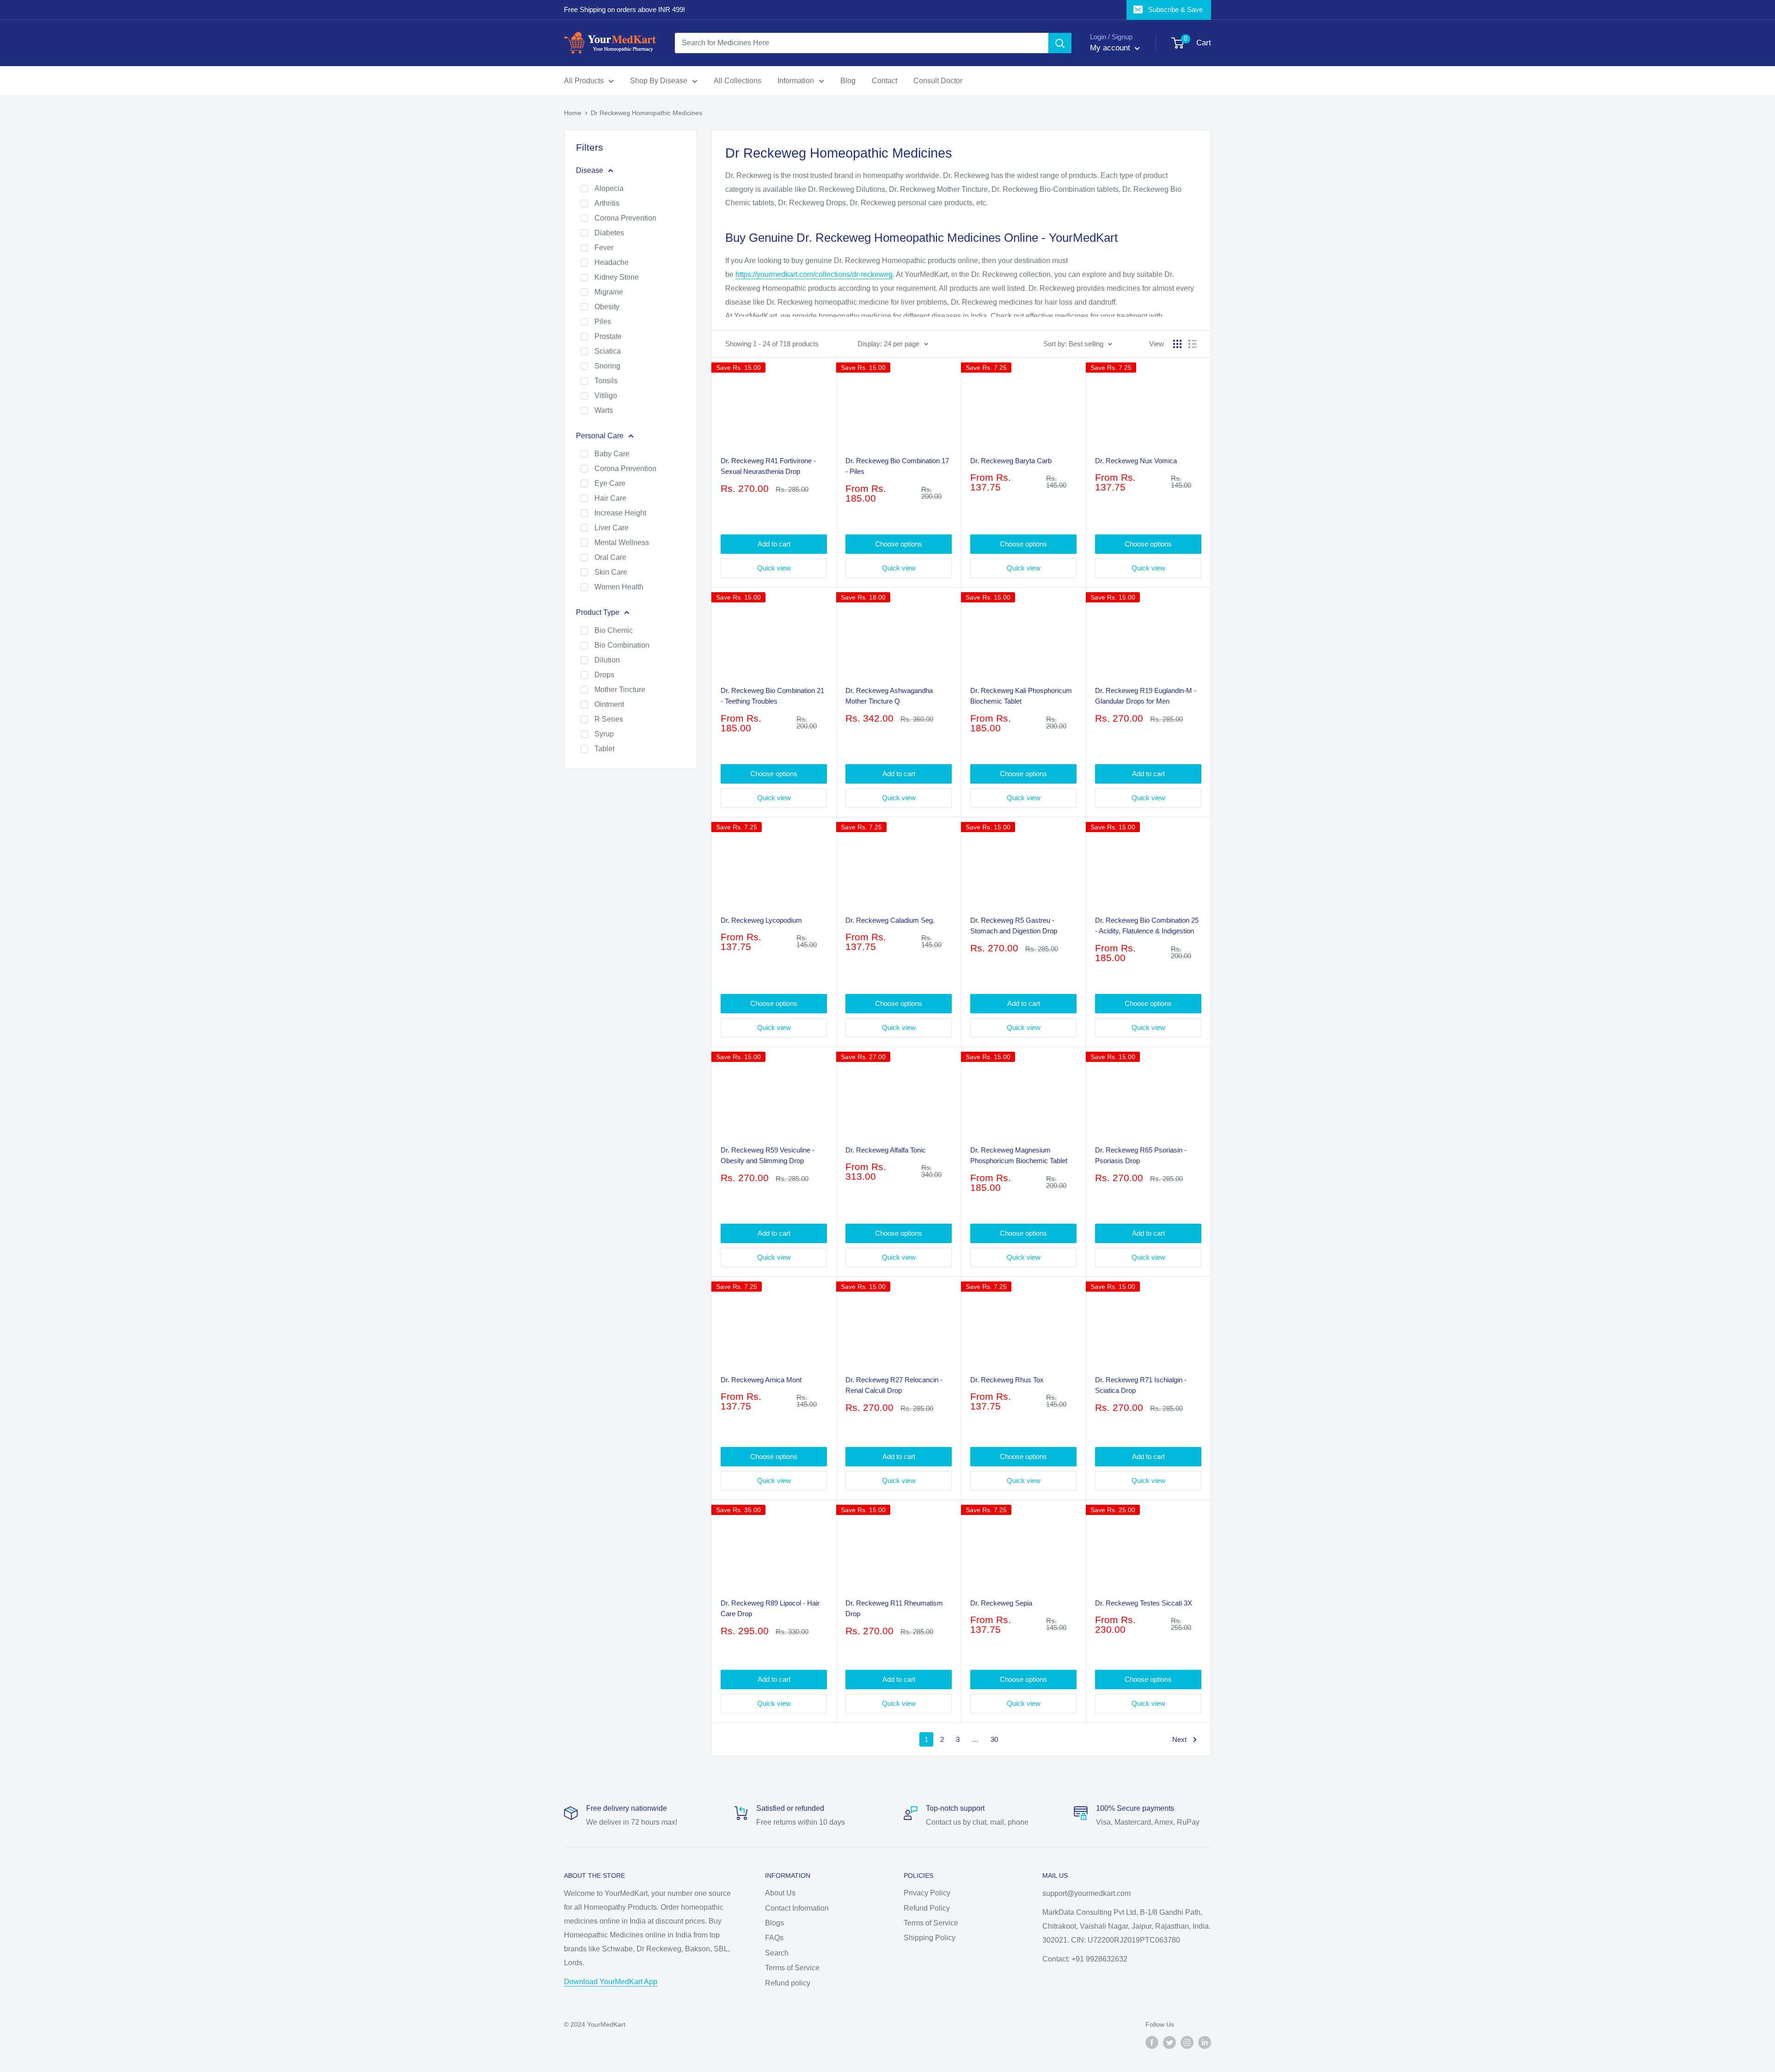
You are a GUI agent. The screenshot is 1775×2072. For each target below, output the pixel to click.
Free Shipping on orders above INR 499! (624, 9)
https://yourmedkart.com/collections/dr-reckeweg (814, 274)
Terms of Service (792, 1968)
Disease (590, 170)
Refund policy (788, 1983)
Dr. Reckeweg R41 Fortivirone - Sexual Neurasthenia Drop (768, 466)
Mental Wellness (622, 543)
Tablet (604, 749)
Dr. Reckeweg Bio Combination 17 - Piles (897, 466)
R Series (609, 719)
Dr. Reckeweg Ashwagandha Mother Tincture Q (889, 696)
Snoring (607, 366)
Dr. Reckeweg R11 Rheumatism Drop (894, 1608)
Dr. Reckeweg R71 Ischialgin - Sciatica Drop (1141, 1385)
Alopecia (609, 188)
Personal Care (600, 436)
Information (796, 81)
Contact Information (797, 1908)
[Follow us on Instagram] (1187, 2042)
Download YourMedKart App (611, 1982)
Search (777, 1953)
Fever (604, 248)
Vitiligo (606, 395)
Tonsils (606, 381)
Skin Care (611, 572)
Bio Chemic (614, 630)
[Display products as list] (1193, 344)
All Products (584, 81)
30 (994, 1739)
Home (573, 113)
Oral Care (610, 557)
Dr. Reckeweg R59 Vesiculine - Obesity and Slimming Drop (768, 1155)
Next (1179, 1739)
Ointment (609, 704)
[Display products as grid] (1177, 344)
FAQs (774, 1938)
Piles (603, 322)
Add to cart (774, 544)
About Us (780, 1893)
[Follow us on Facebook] (1152, 2042)
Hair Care (610, 498)
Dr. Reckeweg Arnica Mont (761, 1380)
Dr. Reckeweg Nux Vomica (1136, 461)
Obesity (607, 307)
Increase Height (620, 513)
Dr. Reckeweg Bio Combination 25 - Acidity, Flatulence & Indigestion (1147, 926)
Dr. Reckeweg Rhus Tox (1007, 1380)
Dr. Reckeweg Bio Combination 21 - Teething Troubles (772, 696)
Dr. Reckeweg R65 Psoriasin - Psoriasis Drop (1141, 1155)
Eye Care (610, 483)
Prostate (608, 336)
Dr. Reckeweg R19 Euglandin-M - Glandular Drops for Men (1146, 696)
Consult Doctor (938, 81)
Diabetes (609, 233)
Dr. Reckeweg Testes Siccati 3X (1144, 1603)
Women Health (619, 587)
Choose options (899, 544)
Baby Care (612, 454)
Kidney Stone (617, 277)
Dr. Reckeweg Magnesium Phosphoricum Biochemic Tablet (1019, 1155)
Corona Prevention (625, 218)
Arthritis (607, 203)
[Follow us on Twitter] (1169, 2042)
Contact (884, 81)
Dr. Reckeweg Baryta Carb (1011, 461)
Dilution (607, 660)
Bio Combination (622, 645)
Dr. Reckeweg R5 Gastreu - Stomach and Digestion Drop (1014, 926)
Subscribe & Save (1175, 9)
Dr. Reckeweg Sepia (1001, 1603)
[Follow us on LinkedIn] (1205, 2042)
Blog (848, 81)
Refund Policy (927, 1908)
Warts (604, 410)
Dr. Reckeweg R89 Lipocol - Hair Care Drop (770, 1608)
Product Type (598, 612)
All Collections (738, 81)
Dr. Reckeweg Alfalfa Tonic (886, 1150)
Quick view (774, 568)
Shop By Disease (659, 81)
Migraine (609, 292)
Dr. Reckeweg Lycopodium (761, 920)
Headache (612, 262)
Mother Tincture (620, 690)
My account (1111, 48)
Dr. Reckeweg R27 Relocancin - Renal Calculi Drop (894, 1385)
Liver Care (612, 528)
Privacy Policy (927, 1893)
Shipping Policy (930, 1938)
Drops (604, 675)
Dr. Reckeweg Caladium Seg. (890, 920)
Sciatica (608, 351)
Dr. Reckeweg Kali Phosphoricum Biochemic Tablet (1021, 696)
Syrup (604, 734)
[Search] (1060, 43)
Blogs (774, 1923)
